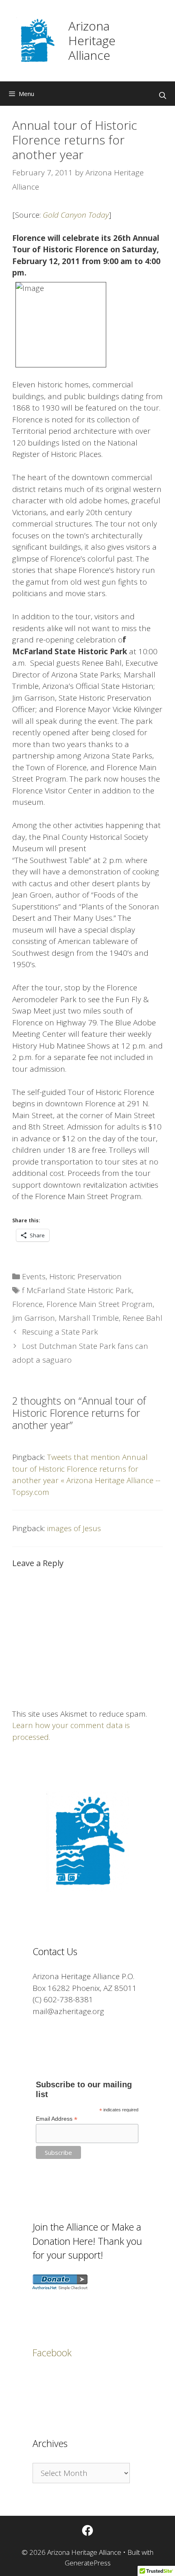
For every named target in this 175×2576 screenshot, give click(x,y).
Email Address (57, 2119)
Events (34, 1276)
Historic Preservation (85, 1276)
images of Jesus (74, 1528)
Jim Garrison (34, 1318)
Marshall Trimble (89, 1318)
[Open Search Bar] (162, 96)
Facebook (52, 2353)
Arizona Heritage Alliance (92, 40)
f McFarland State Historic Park (77, 1290)
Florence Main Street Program (100, 1304)
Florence (27, 1304)
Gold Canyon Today (76, 215)
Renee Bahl (142, 1318)
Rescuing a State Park (60, 1332)
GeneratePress (88, 2563)
